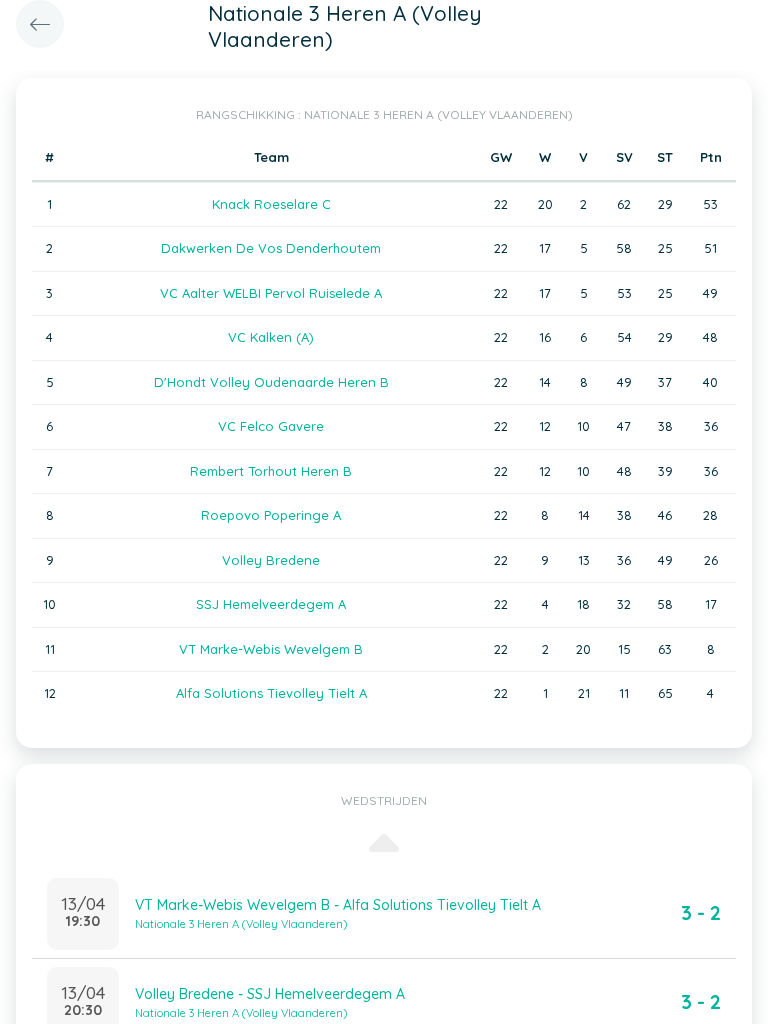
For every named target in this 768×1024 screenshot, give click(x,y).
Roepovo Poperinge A (271, 515)
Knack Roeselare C (271, 204)
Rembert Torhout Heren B (271, 471)
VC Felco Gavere (271, 426)
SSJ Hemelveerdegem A (271, 604)
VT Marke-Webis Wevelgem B (271, 649)
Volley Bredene (271, 560)
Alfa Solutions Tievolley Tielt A (271, 693)
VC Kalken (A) (271, 337)
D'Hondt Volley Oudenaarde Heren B (271, 382)
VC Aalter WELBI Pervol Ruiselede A (271, 293)
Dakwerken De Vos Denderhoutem (271, 248)
